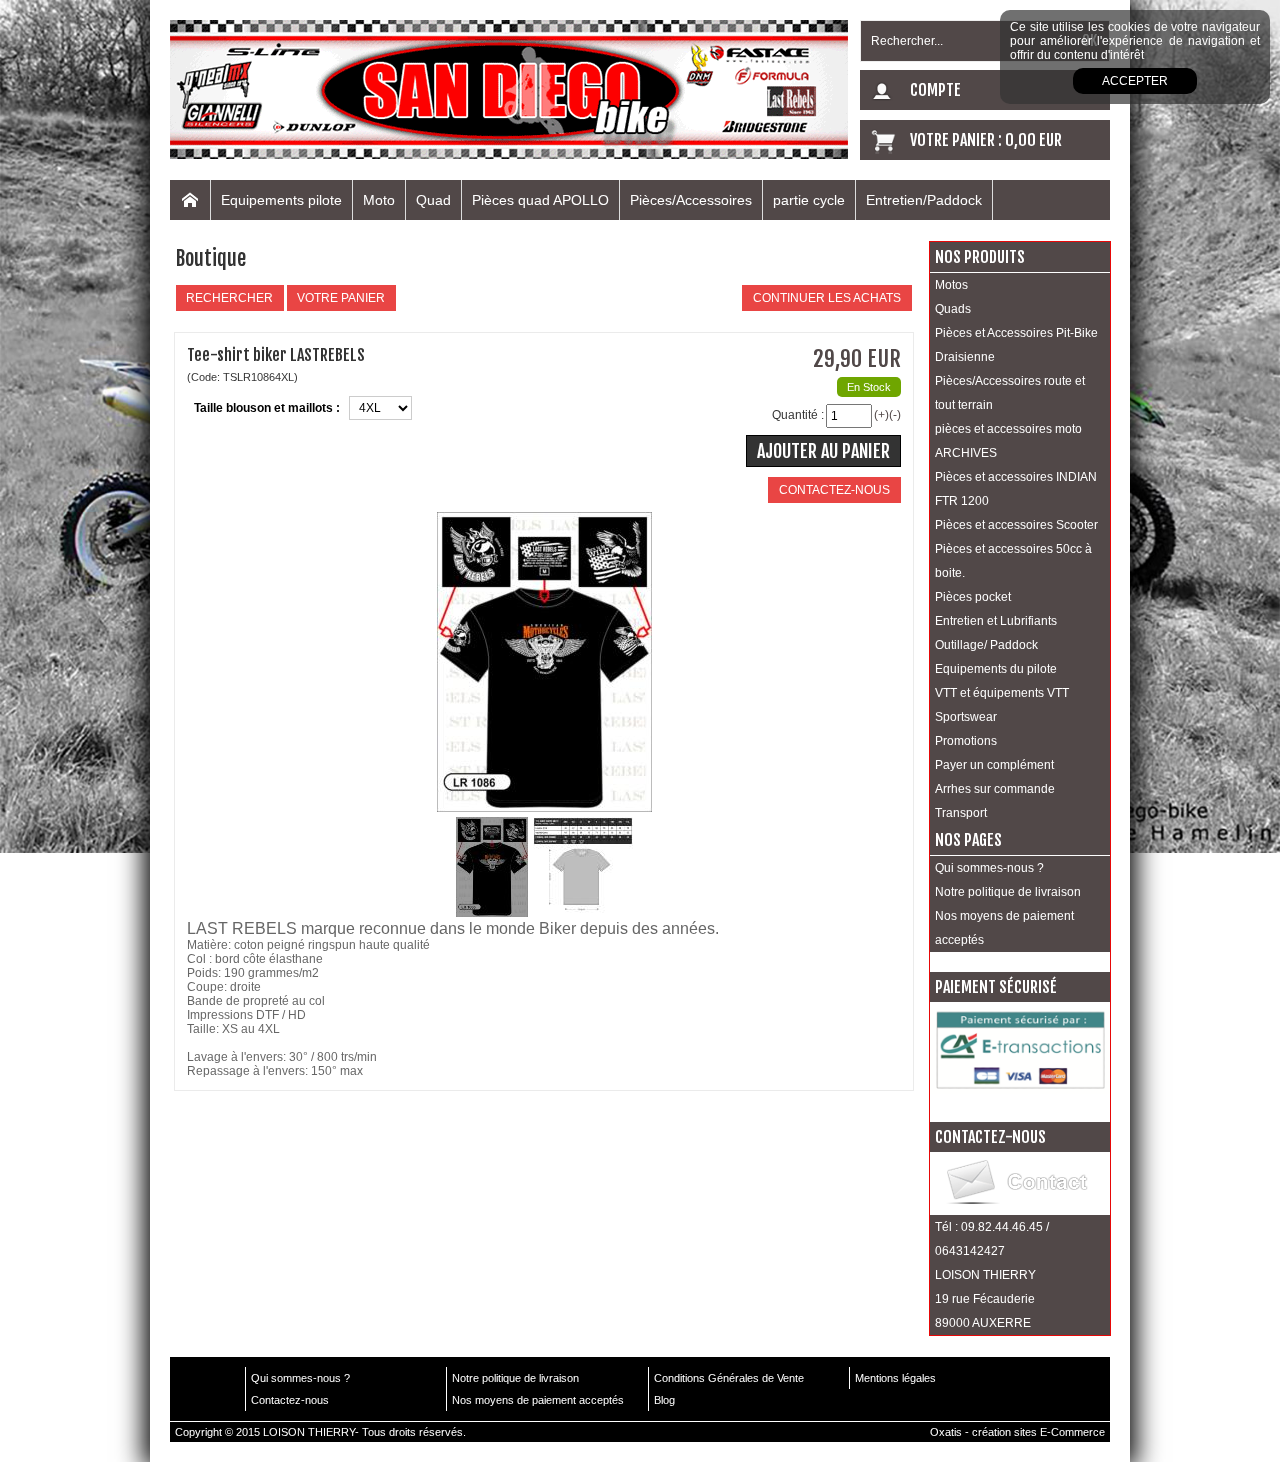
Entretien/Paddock (924, 200)
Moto (379, 200)
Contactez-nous (290, 1400)
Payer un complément (994, 765)
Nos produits (980, 257)
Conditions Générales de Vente (729, 1378)
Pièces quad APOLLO (540, 200)
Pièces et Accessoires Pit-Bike (1016, 333)
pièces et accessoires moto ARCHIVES (1008, 441)
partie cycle (809, 200)
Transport (961, 813)
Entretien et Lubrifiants (996, 621)
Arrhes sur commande (995, 789)
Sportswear (966, 717)
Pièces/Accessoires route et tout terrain (1010, 393)
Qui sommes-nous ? (989, 868)
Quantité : (798, 415)
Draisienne (965, 357)
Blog (664, 1400)
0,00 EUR (1033, 140)
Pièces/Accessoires (691, 200)
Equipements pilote (281, 200)
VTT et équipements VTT (1002, 693)
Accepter (1135, 81)
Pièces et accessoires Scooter (1016, 525)
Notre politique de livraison (1008, 892)
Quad (433, 200)
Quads (953, 309)
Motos (951, 285)
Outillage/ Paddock (986, 645)
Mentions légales (895, 1378)
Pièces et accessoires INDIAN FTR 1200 (1016, 489)
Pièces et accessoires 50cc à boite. (1013, 561)
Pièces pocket (973, 597)
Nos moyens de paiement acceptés (1004, 928)
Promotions (966, 741)
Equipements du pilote (996, 669)
